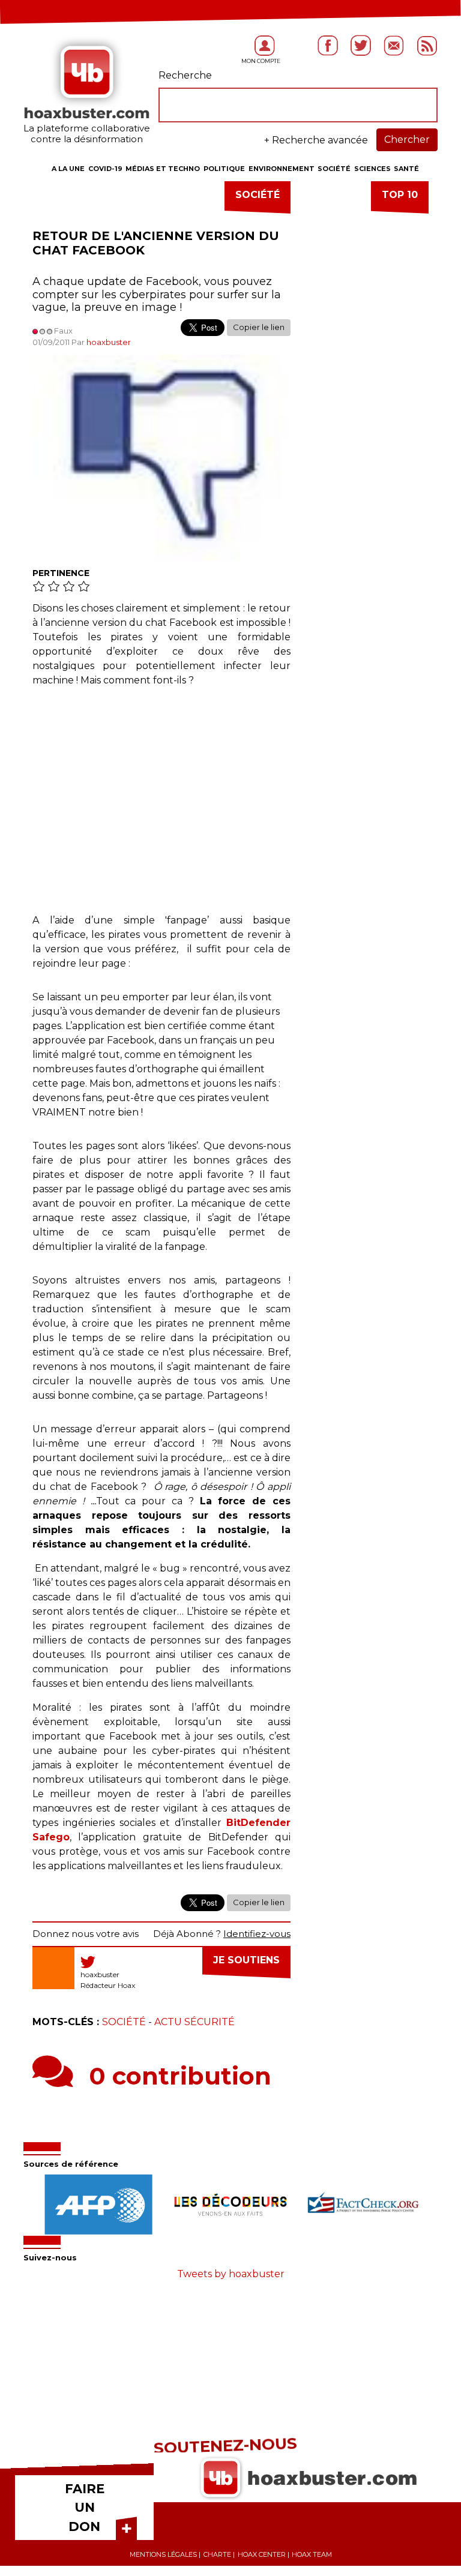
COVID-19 (105, 169)
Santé (406, 169)
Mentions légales (163, 2554)
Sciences (372, 169)
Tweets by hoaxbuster (231, 2274)
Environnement (282, 169)
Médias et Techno (163, 169)
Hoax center (262, 2554)
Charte (217, 2554)
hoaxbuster (109, 342)
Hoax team (312, 2554)
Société (334, 169)
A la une (68, 169)
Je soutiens (246, 1960)
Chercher (407, 140)
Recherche (185, 75)
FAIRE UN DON (85, 2508)
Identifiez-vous (257, 1934)
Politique (224, 169)
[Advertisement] (161, 806)
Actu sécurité (194, 2022)
